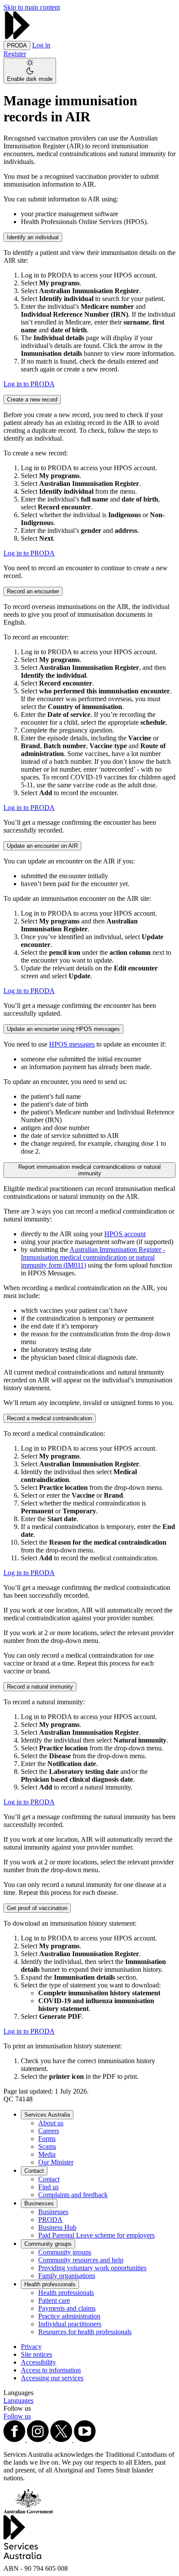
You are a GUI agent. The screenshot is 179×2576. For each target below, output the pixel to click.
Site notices (36, 2354)
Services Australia (47, 2115)
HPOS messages (72, 1044)
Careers (49, 2131)
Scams (47, 2146)
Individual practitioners (70, 2324)
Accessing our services (52, 2378)
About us (51, 2123)
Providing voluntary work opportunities (92, 2268)
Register (15, 54)
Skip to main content (32, 7)
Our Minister (56, 2162)
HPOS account (125, 1234)
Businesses (39, 2203)
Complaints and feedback (73, 2195)
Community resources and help (81, 2260)
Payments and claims (67, 2308)
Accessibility (38, 2362)
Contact (34, 2171)
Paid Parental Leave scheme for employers (96, 2235)
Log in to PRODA (29, 384)
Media (47, 2154)
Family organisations (67, 2276)
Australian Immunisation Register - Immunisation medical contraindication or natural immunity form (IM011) (93, 1257)
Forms (47, 2139)
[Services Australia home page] (17, 37)
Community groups (48, 2244)
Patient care (54, 2300)
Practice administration (69, 2316)
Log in (41, 45)
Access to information (51, 2370)
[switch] (30, 71)
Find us (48, 2187)
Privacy (31, 2347)
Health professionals (50, 2284)
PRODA (50, 2220)
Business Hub (57, 2227)
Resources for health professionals (85, 2332)
